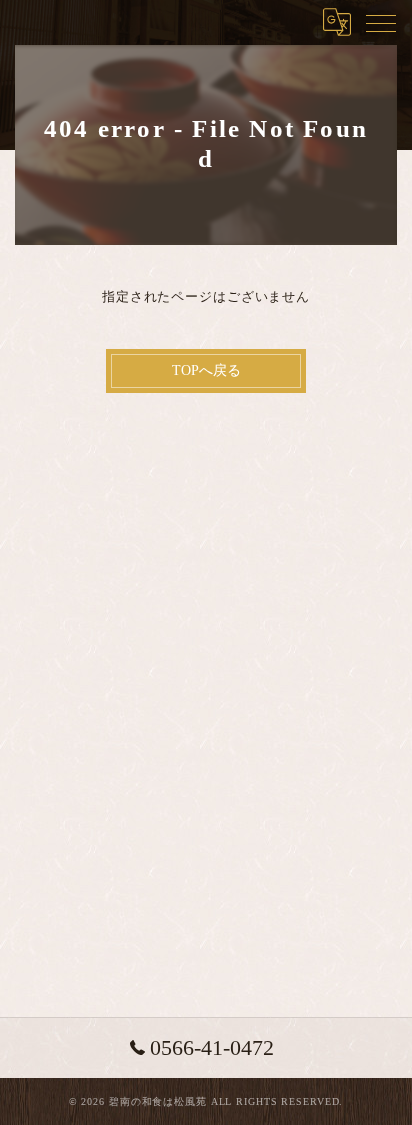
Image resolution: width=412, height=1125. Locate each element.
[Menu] (381, 22)
